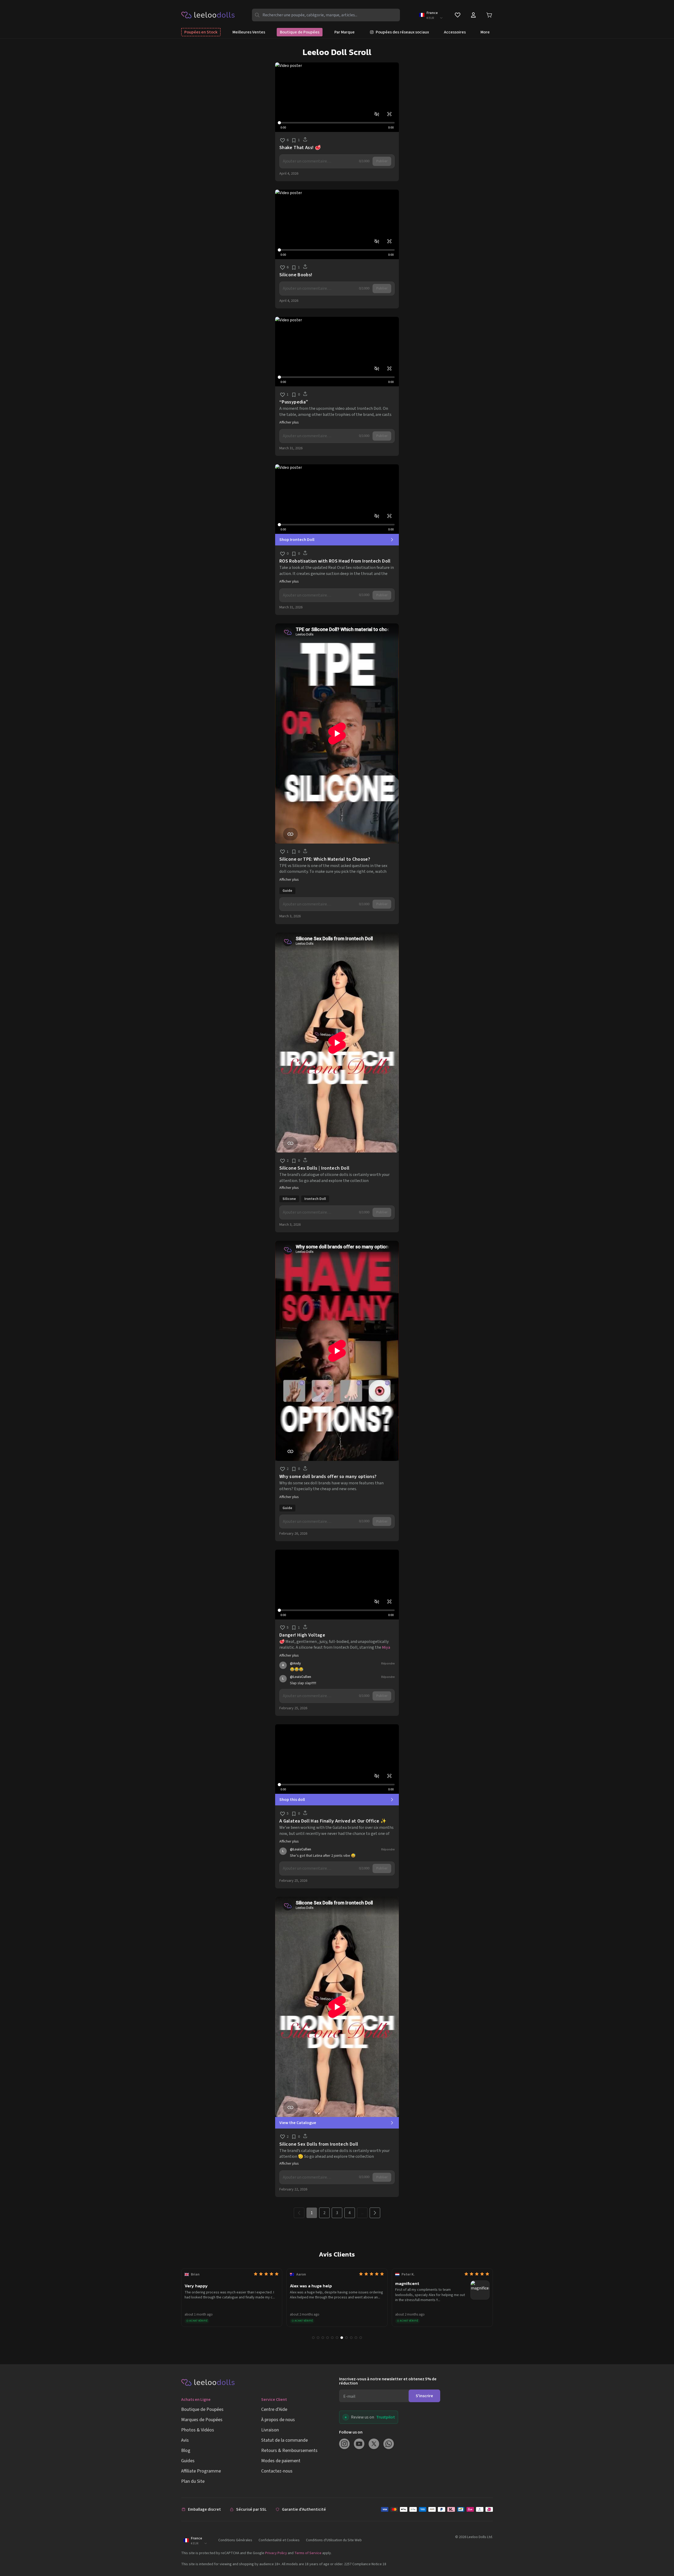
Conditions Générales (235, 2540)
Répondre (388, 1664)
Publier (382, 161)
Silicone (289, 1199)
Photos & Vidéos (198, 2430)
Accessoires (455, 32)
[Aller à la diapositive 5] (332, 2338)
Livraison (270, 2430)
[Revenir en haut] (660, 2554)
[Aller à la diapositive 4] (328, 2338)
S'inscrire (424, 2396)
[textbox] (319, 161)
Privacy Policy (276, 2553)
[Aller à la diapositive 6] (337, 2338)
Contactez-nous (277, 2471)
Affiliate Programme (201, 2471)
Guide (287, 891)
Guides (188, 2461)
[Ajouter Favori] (294, 140)
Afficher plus (289, 422)
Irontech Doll (315, 1199)
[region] (337, 97)
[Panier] (489, 15)
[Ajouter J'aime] (283, 140)
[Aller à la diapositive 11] (361, 2338)
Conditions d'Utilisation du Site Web (334, 2540)
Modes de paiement (281, 2461)
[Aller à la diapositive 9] (351, 2338)
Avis (185, 2440)
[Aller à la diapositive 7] (342, 2338)
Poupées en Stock (201, 32)
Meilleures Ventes (249, 32)
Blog (186, 2451)
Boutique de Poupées (300, 32)
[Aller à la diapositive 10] (356, 2338)
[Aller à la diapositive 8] (346, 2338)
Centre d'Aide (274, 2409)
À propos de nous (278, 2420)
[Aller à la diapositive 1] (313, 2338)
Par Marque (345, 32)
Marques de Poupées (202, 2420)
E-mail (349, 2396)
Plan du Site (193, 2481)
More (485, 32)
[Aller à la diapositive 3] (323, 2338)
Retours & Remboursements (289, 2451)
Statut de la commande (284, 2440)
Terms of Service (308, 2553)
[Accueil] (208, 15)
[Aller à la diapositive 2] (318, 2338)
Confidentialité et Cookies (279, 2540)
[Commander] (437, 2509)
